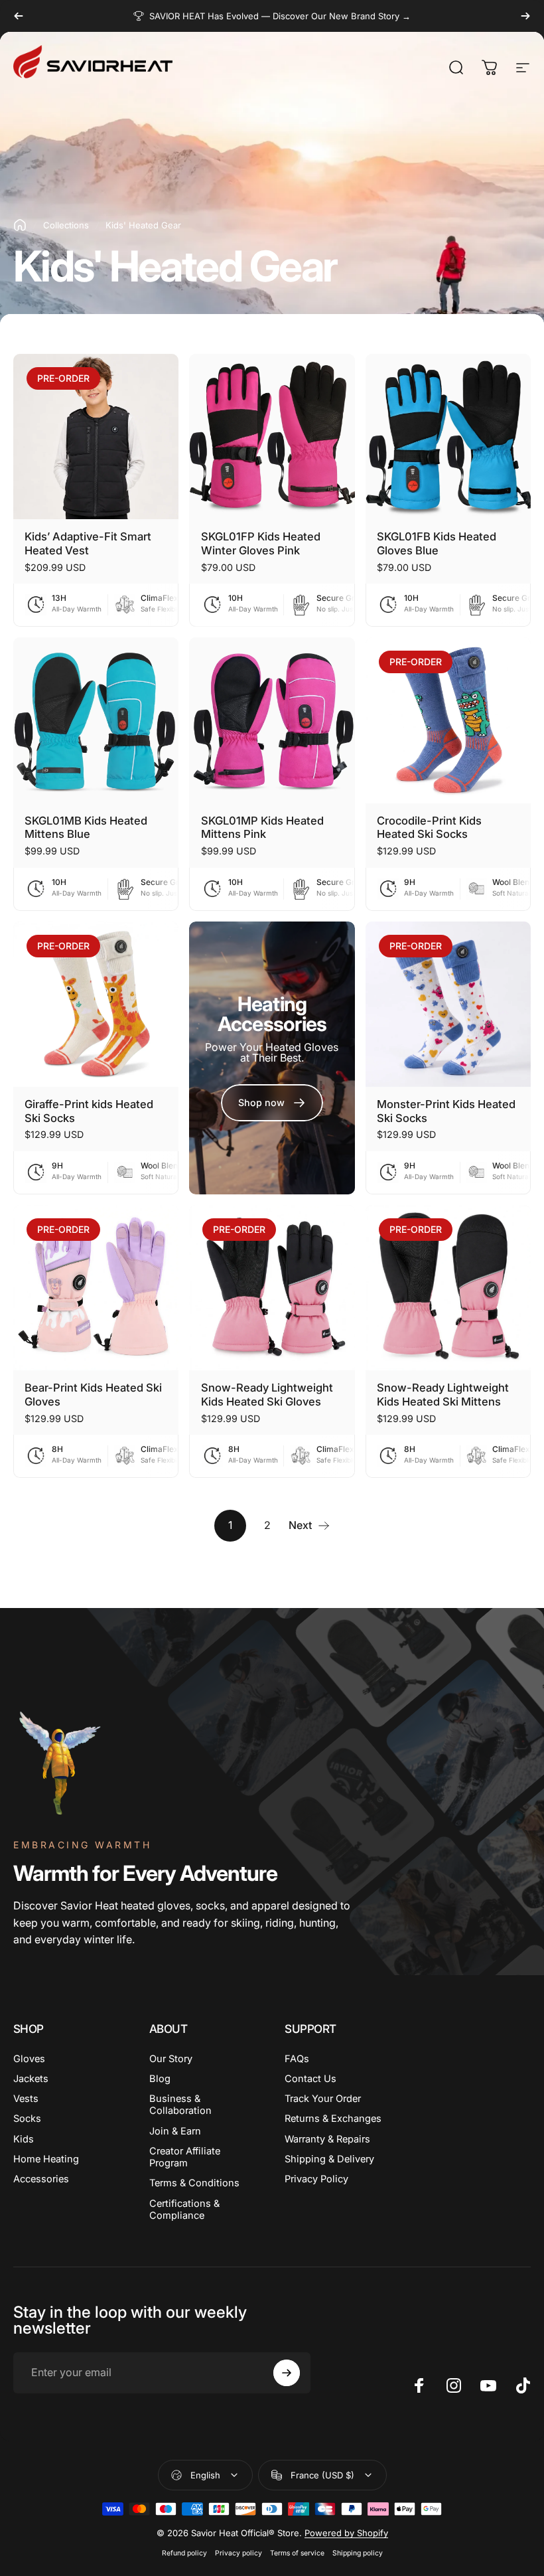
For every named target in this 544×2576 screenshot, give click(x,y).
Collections (66, 225)
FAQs (297, 2059)
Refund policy (184, 2553)
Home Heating (46, 2159)
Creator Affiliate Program (185, 2157)
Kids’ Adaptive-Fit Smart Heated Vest (88, 543)
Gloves (29, 2059)
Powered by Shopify (346, 2533)
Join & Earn (175, 2131)
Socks (27, 2119)
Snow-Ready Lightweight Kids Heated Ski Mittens (443, 1395)
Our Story (171, 2059)
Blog (160, 2079)
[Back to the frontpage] (20, 225)
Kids (24, 2139)
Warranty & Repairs (327, 2139)
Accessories (41, 2179)
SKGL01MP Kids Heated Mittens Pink (262, 828)
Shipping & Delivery (329, 2159)
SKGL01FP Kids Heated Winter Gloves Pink (261, 543)
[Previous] (19, 16)
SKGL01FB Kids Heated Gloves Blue (437, 543)
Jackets (31, 2079)
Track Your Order (323, 2099)
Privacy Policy (316, 2179)
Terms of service (297, 2553)
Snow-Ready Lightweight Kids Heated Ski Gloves (267, 1395)
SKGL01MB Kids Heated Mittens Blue (86, 828)
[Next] (525, 16)
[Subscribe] (287, 2373)
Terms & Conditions (194, 2183)
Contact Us (310, 2079)
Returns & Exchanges (333, 2119)
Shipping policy (358, 2553)
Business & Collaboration (180, 2105)
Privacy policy (238, 2553)
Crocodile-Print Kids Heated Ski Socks (429, 828)
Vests (26, 2099)
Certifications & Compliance (184, 2210)
